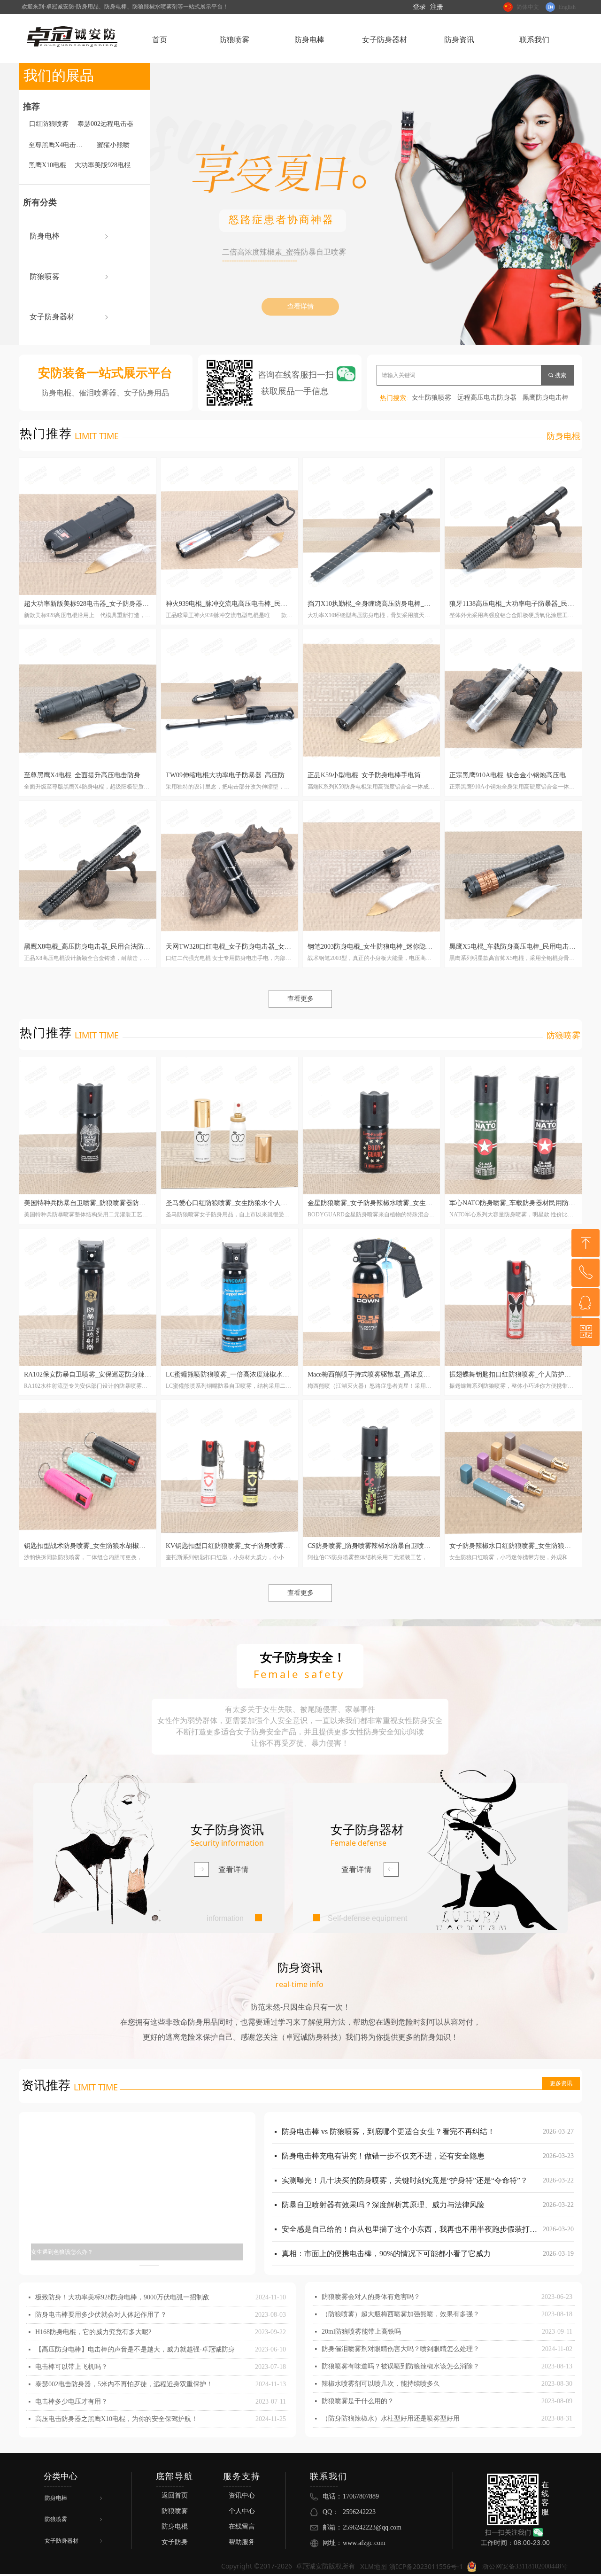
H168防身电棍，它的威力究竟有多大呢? (93, 2332)
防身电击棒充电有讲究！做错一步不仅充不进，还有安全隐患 (383, 2134)
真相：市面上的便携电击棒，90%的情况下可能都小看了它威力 (386, 2232)
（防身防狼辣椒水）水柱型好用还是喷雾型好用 (391, 2418)
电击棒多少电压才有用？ (71, 2402)
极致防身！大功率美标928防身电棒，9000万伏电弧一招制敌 (122, 2297)
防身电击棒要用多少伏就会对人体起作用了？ (101, 2315)
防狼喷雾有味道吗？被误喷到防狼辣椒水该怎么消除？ (401, 2366)
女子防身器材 (70, 317)
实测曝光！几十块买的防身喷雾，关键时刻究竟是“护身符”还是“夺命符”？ (405, 2159)
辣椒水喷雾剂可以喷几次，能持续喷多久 (381, 2384)
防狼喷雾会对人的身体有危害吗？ (371, 2297)
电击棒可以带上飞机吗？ (71, 2367)
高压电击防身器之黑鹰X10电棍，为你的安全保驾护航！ (116, 2419)
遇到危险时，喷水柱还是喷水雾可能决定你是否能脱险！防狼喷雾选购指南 (406, 2256)
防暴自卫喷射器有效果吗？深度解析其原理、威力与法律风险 (383, 2183)
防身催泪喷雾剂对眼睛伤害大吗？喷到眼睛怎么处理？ (401, 2349)
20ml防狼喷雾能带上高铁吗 (361, 2332)
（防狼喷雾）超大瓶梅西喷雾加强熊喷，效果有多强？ (401, 2314)
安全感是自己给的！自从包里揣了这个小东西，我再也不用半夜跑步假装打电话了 (410, 2208)
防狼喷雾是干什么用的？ (358, 2401)
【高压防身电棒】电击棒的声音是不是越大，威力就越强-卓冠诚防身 (135, 2349)
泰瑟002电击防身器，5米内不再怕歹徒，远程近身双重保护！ (124, 2384)
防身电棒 (70, 236)
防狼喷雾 (70, 276)
